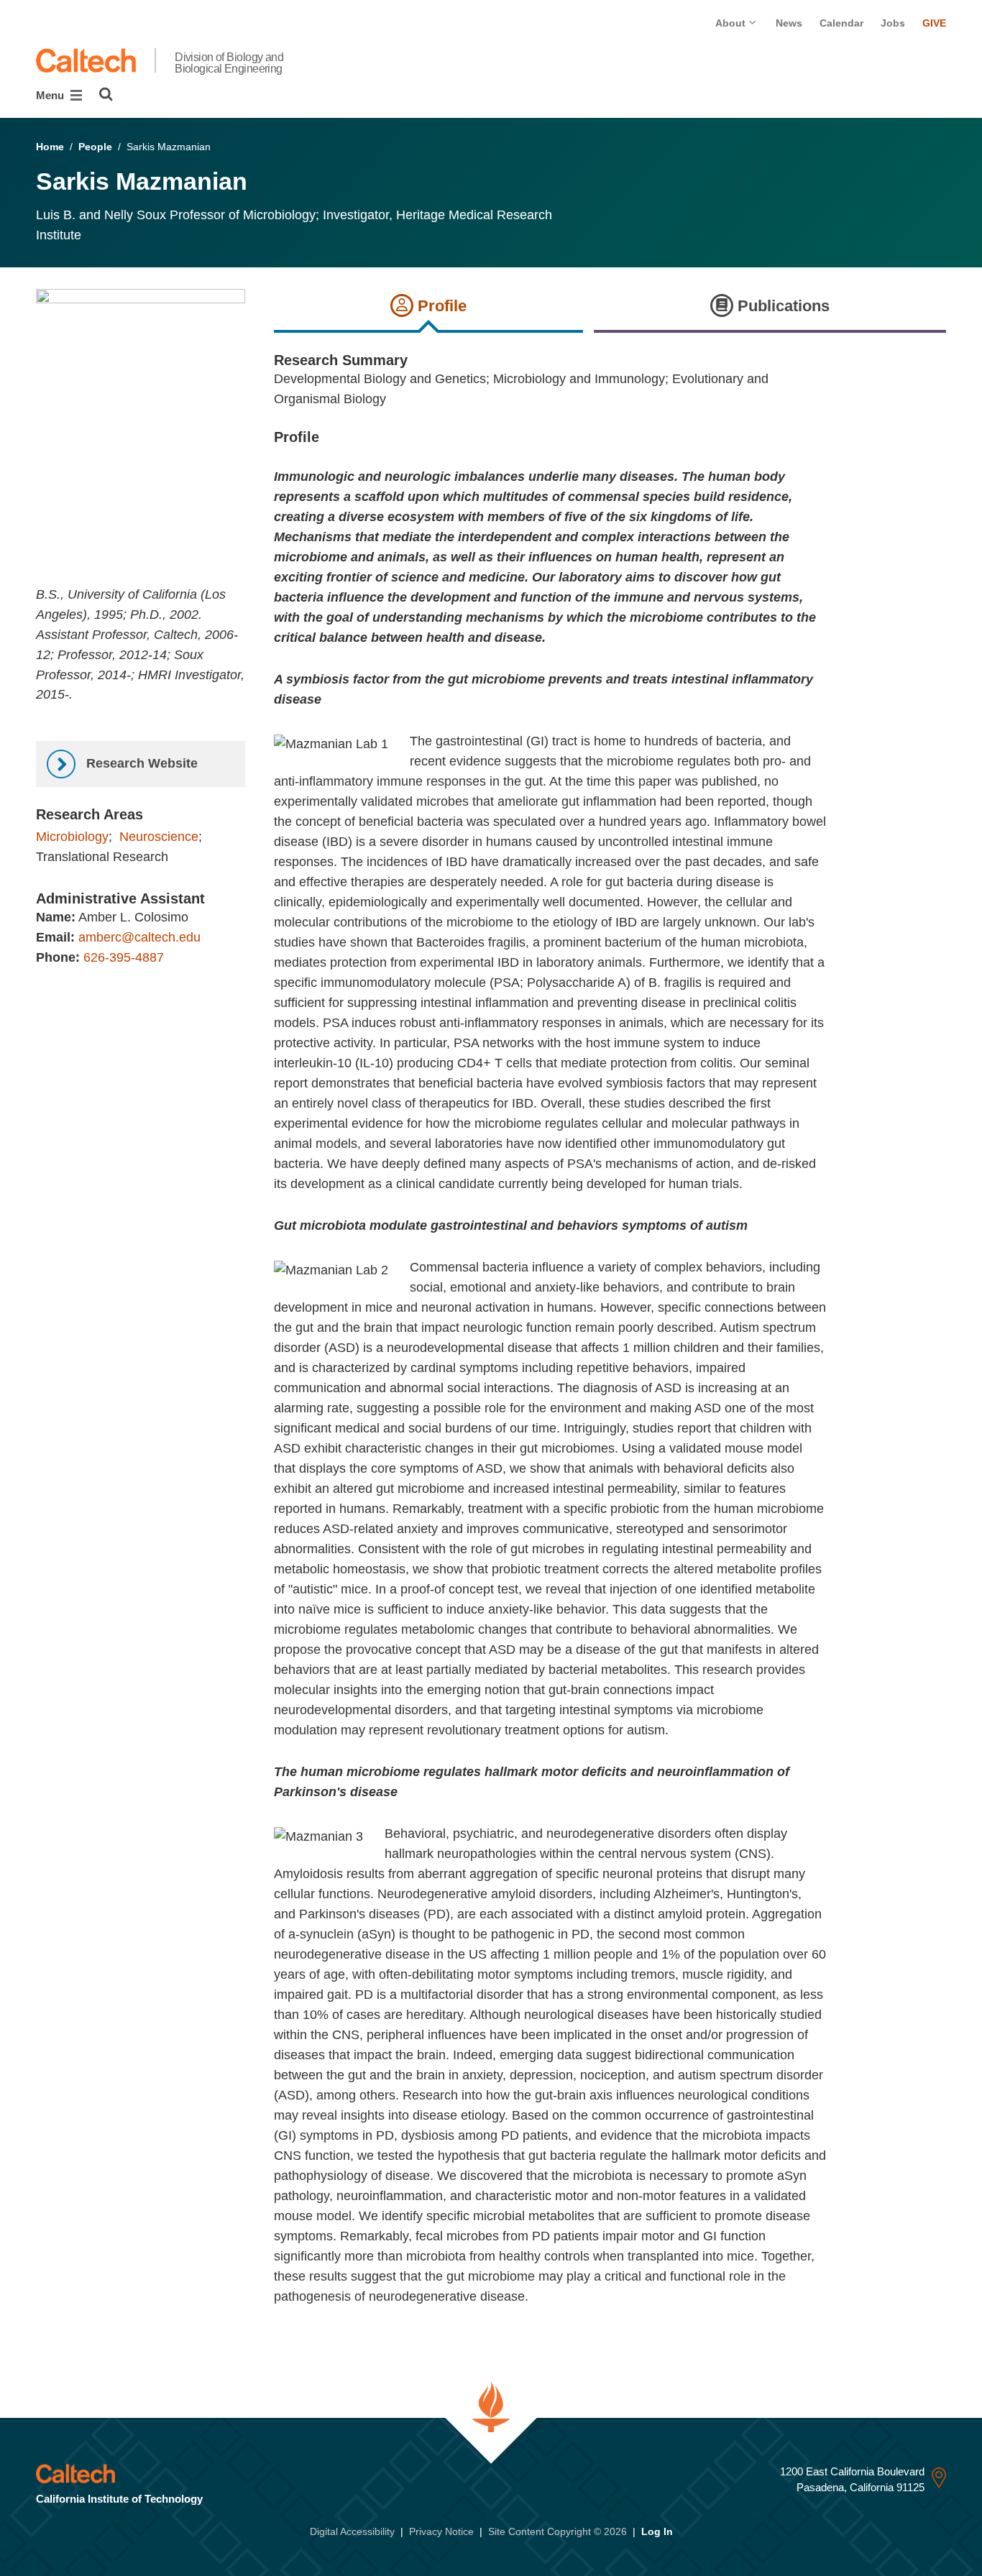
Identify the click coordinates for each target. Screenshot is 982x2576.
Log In (657, 2531)
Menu (51, 95)
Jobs (893, 23)
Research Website (140, 763)
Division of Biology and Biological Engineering (229, 63)
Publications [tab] (781, 306)
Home (50, 147)
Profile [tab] (440, 306)
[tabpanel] (610, 1339)
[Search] (106, 94)
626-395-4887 (124, 957)
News (789, 23)
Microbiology (72, 837)
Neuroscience (159, 837)
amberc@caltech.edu (139, 937)
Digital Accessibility (352, 2531)
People (95, 147)
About (732, 23)
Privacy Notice (441, 2531)
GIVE (934, 23)
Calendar (841, 23)
